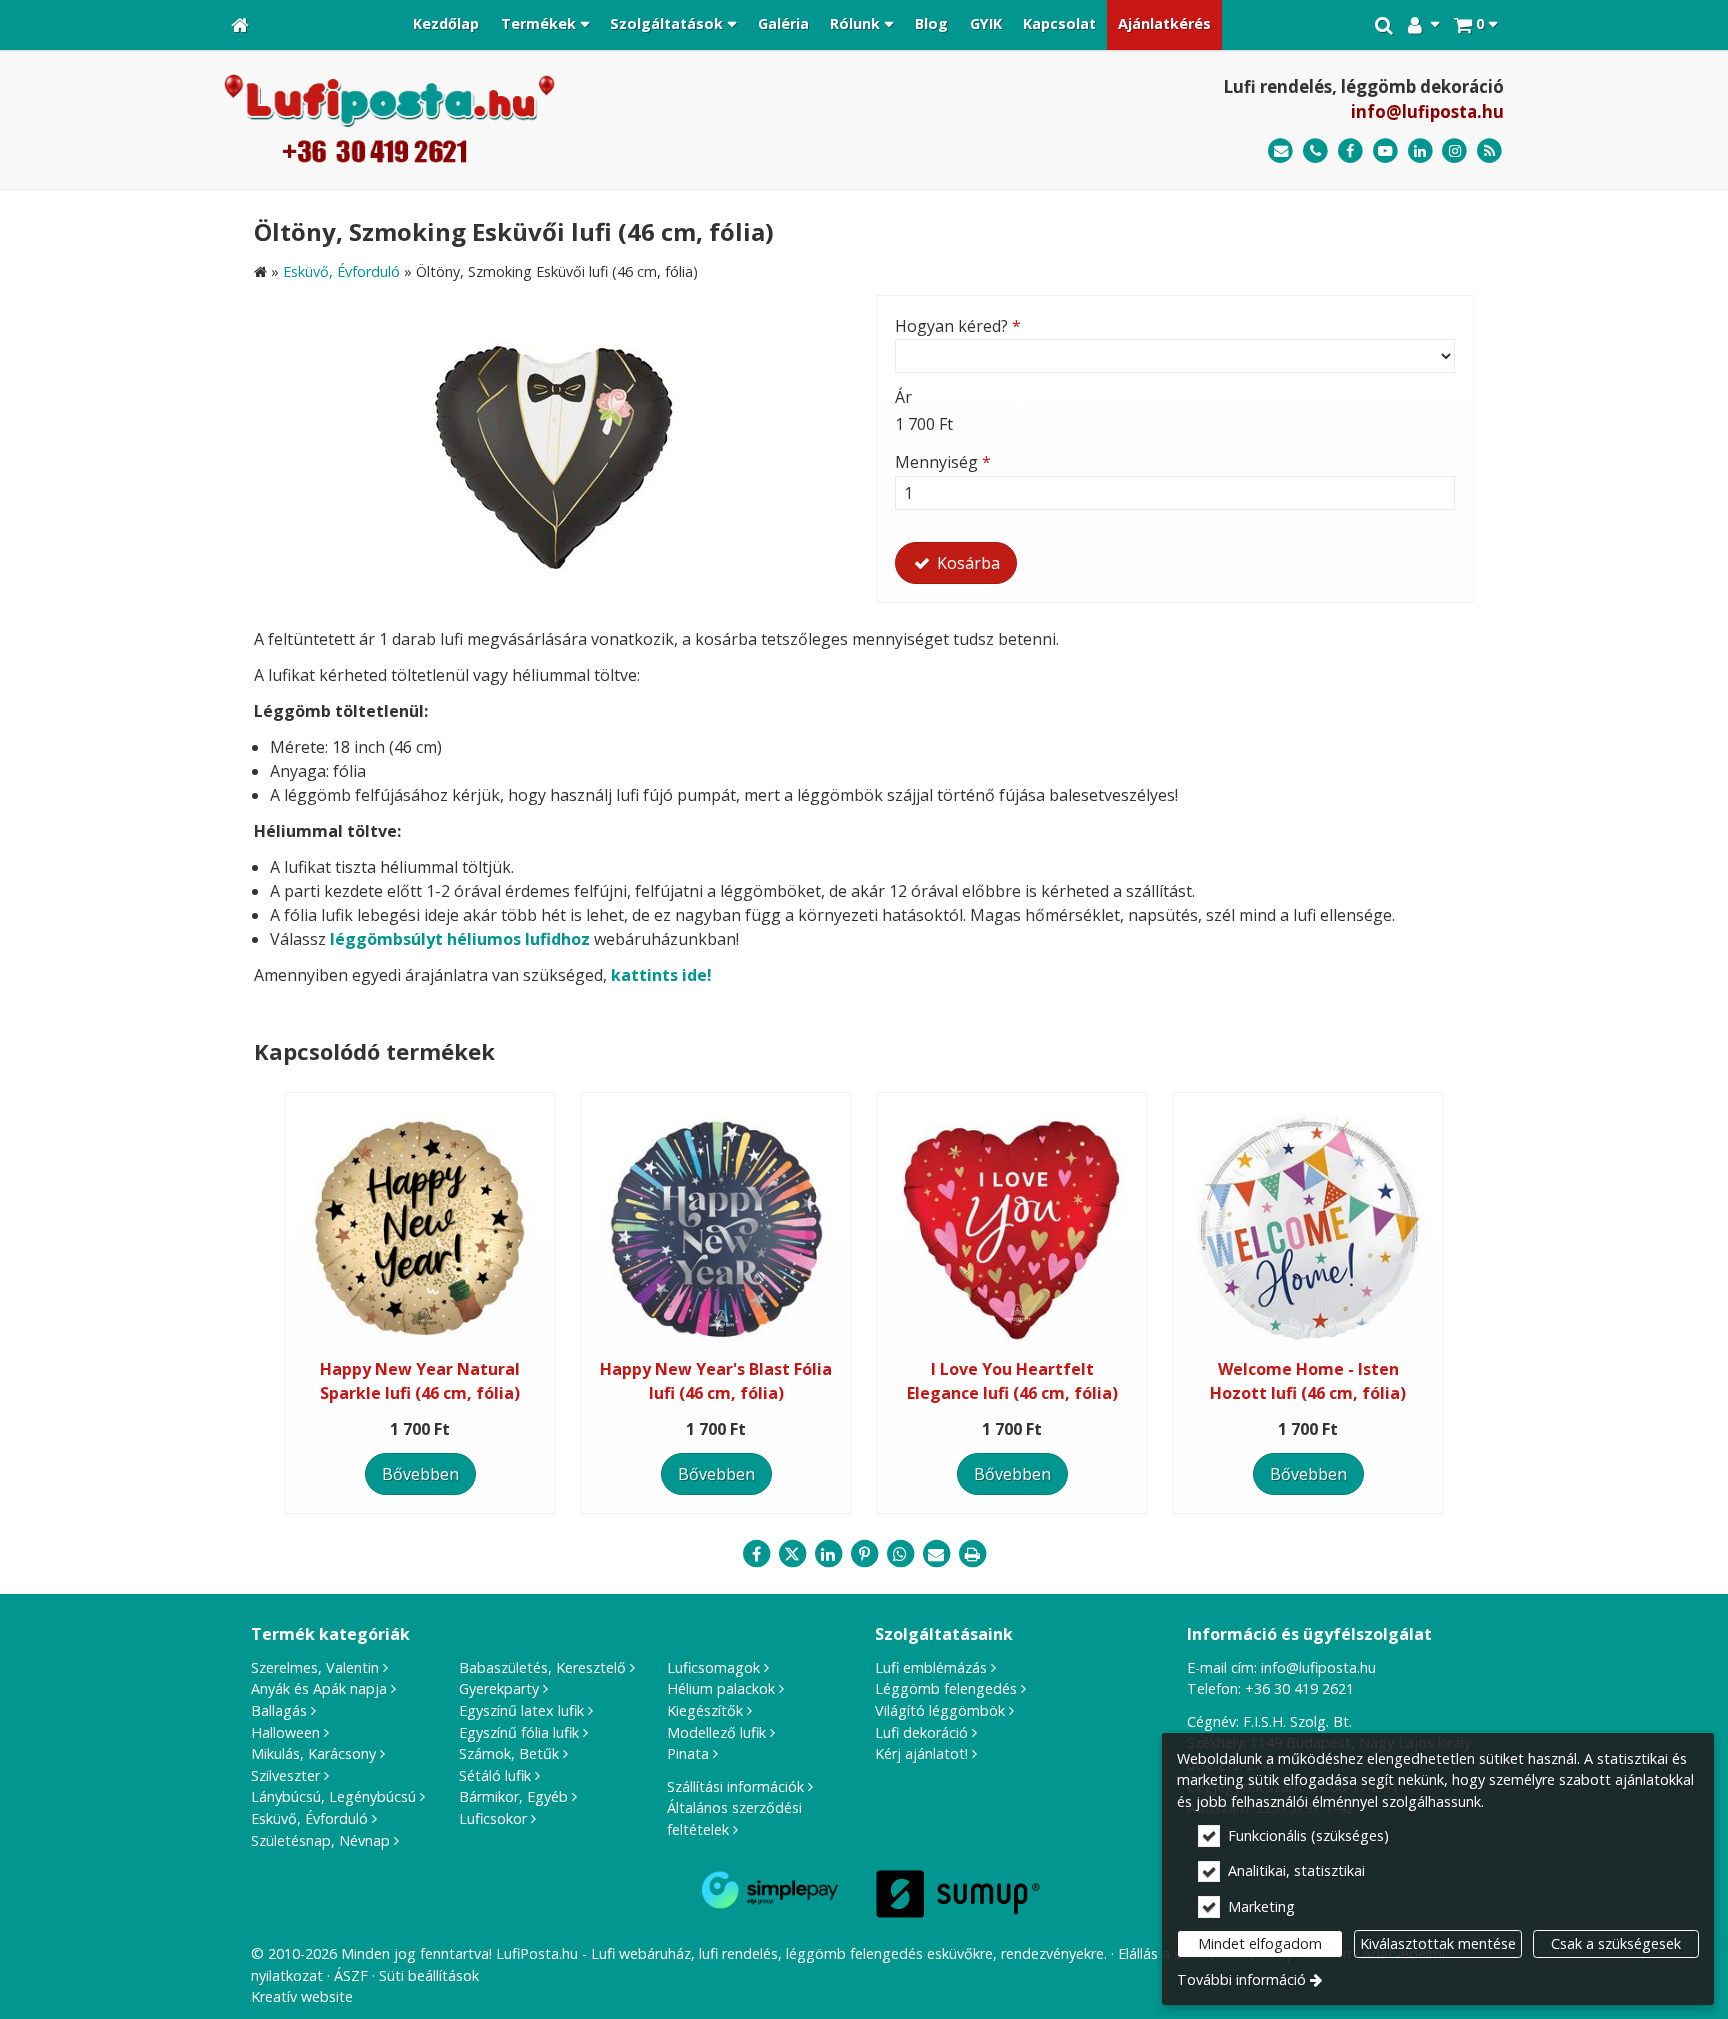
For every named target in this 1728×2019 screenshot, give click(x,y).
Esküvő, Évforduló (309, 1818)
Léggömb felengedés (946, 1688)
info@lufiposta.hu (1427, 111)
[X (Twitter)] (792, 1554)
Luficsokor (493, 1818)
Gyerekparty (499, 1688)
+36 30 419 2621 (1299, 1688)
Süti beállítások (429, 1975)
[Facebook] (1350, 151)
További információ (1241, 1979)
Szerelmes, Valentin (315, 1667)
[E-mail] (1280, 151)
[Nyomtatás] (972, 1554)
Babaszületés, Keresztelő (542, 1667)
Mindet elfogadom (1260, 1943)
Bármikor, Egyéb (513, 1796)
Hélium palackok (721, 1688)
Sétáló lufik (495, 1775)
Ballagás (279, 1710)
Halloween (285, 1732)
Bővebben (420, 1474)
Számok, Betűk (509, 1753)
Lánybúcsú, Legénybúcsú (333, 1796)
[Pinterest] (864, 1554)
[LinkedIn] (1420, 151)
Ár (903, 397)
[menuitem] (240, 25)
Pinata (688, 1753)
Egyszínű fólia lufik (519, 1732)
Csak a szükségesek (1616, 1943)
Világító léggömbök (940, 1710)
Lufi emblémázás (931, 1667)
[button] (1475, 25)
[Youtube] (1385, 151)
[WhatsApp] (900, 1554)
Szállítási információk (735, 1786)
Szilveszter (285, 1775)
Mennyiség (943, 462)
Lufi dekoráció (921, 1732)
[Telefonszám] (1315, 151)
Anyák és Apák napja (319, 1688)
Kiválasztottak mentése (1438, 1943)
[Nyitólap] (240, 25)
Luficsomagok (713, 1667)
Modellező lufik (716, 1732)
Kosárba (966, 563)
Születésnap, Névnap (320, 1840)
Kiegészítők (705, 1710)
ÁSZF (351, 1975)
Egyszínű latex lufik (521, 1710)
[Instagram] (1454, 151)
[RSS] (1489, 151)
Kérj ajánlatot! (921, 1753)
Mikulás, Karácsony (313, 1753)
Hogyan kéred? (958, 326)
